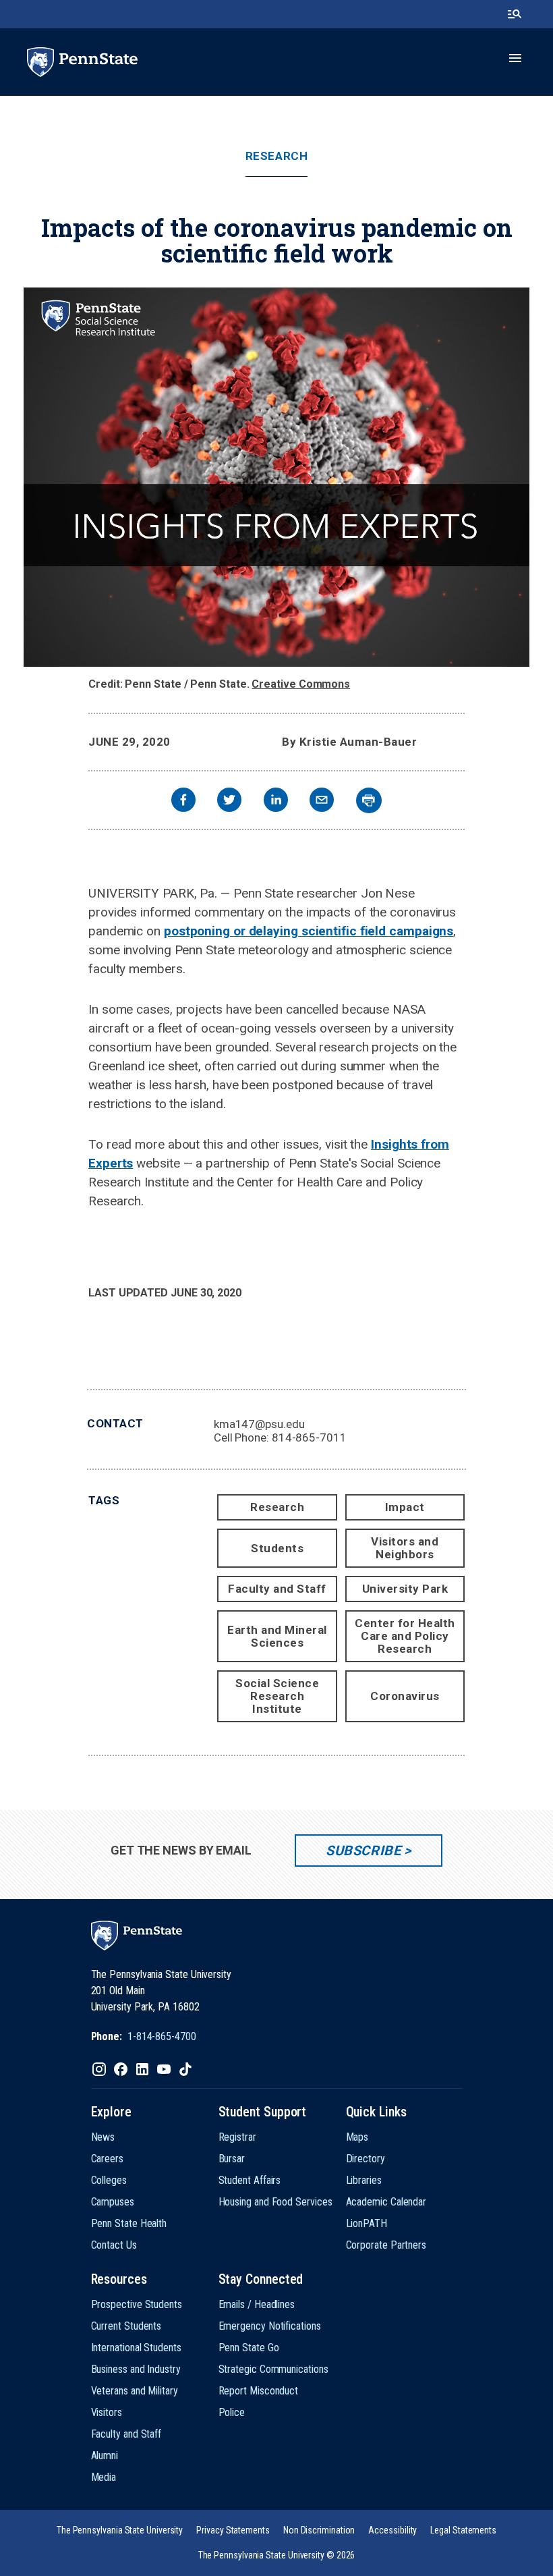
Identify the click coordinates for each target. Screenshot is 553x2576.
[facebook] (183, 801)
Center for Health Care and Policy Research (405, 1636)
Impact (405, 1507)
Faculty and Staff (277, 1589)
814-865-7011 (309, 1437)
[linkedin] (276, 801)
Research (276, 156)
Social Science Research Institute (277, 1696)
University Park (405, 1589)
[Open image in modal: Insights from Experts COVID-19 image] (276, 477)
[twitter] (229, 801)
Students (277, 1548)
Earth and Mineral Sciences (277, 1636)
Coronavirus (405, 1696)
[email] (322, 801)
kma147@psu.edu (259, 1424)
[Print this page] (369, 800)
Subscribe (363, 1851)
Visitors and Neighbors (405, 1548)
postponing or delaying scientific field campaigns (309, 931)
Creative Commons (301, 684)
